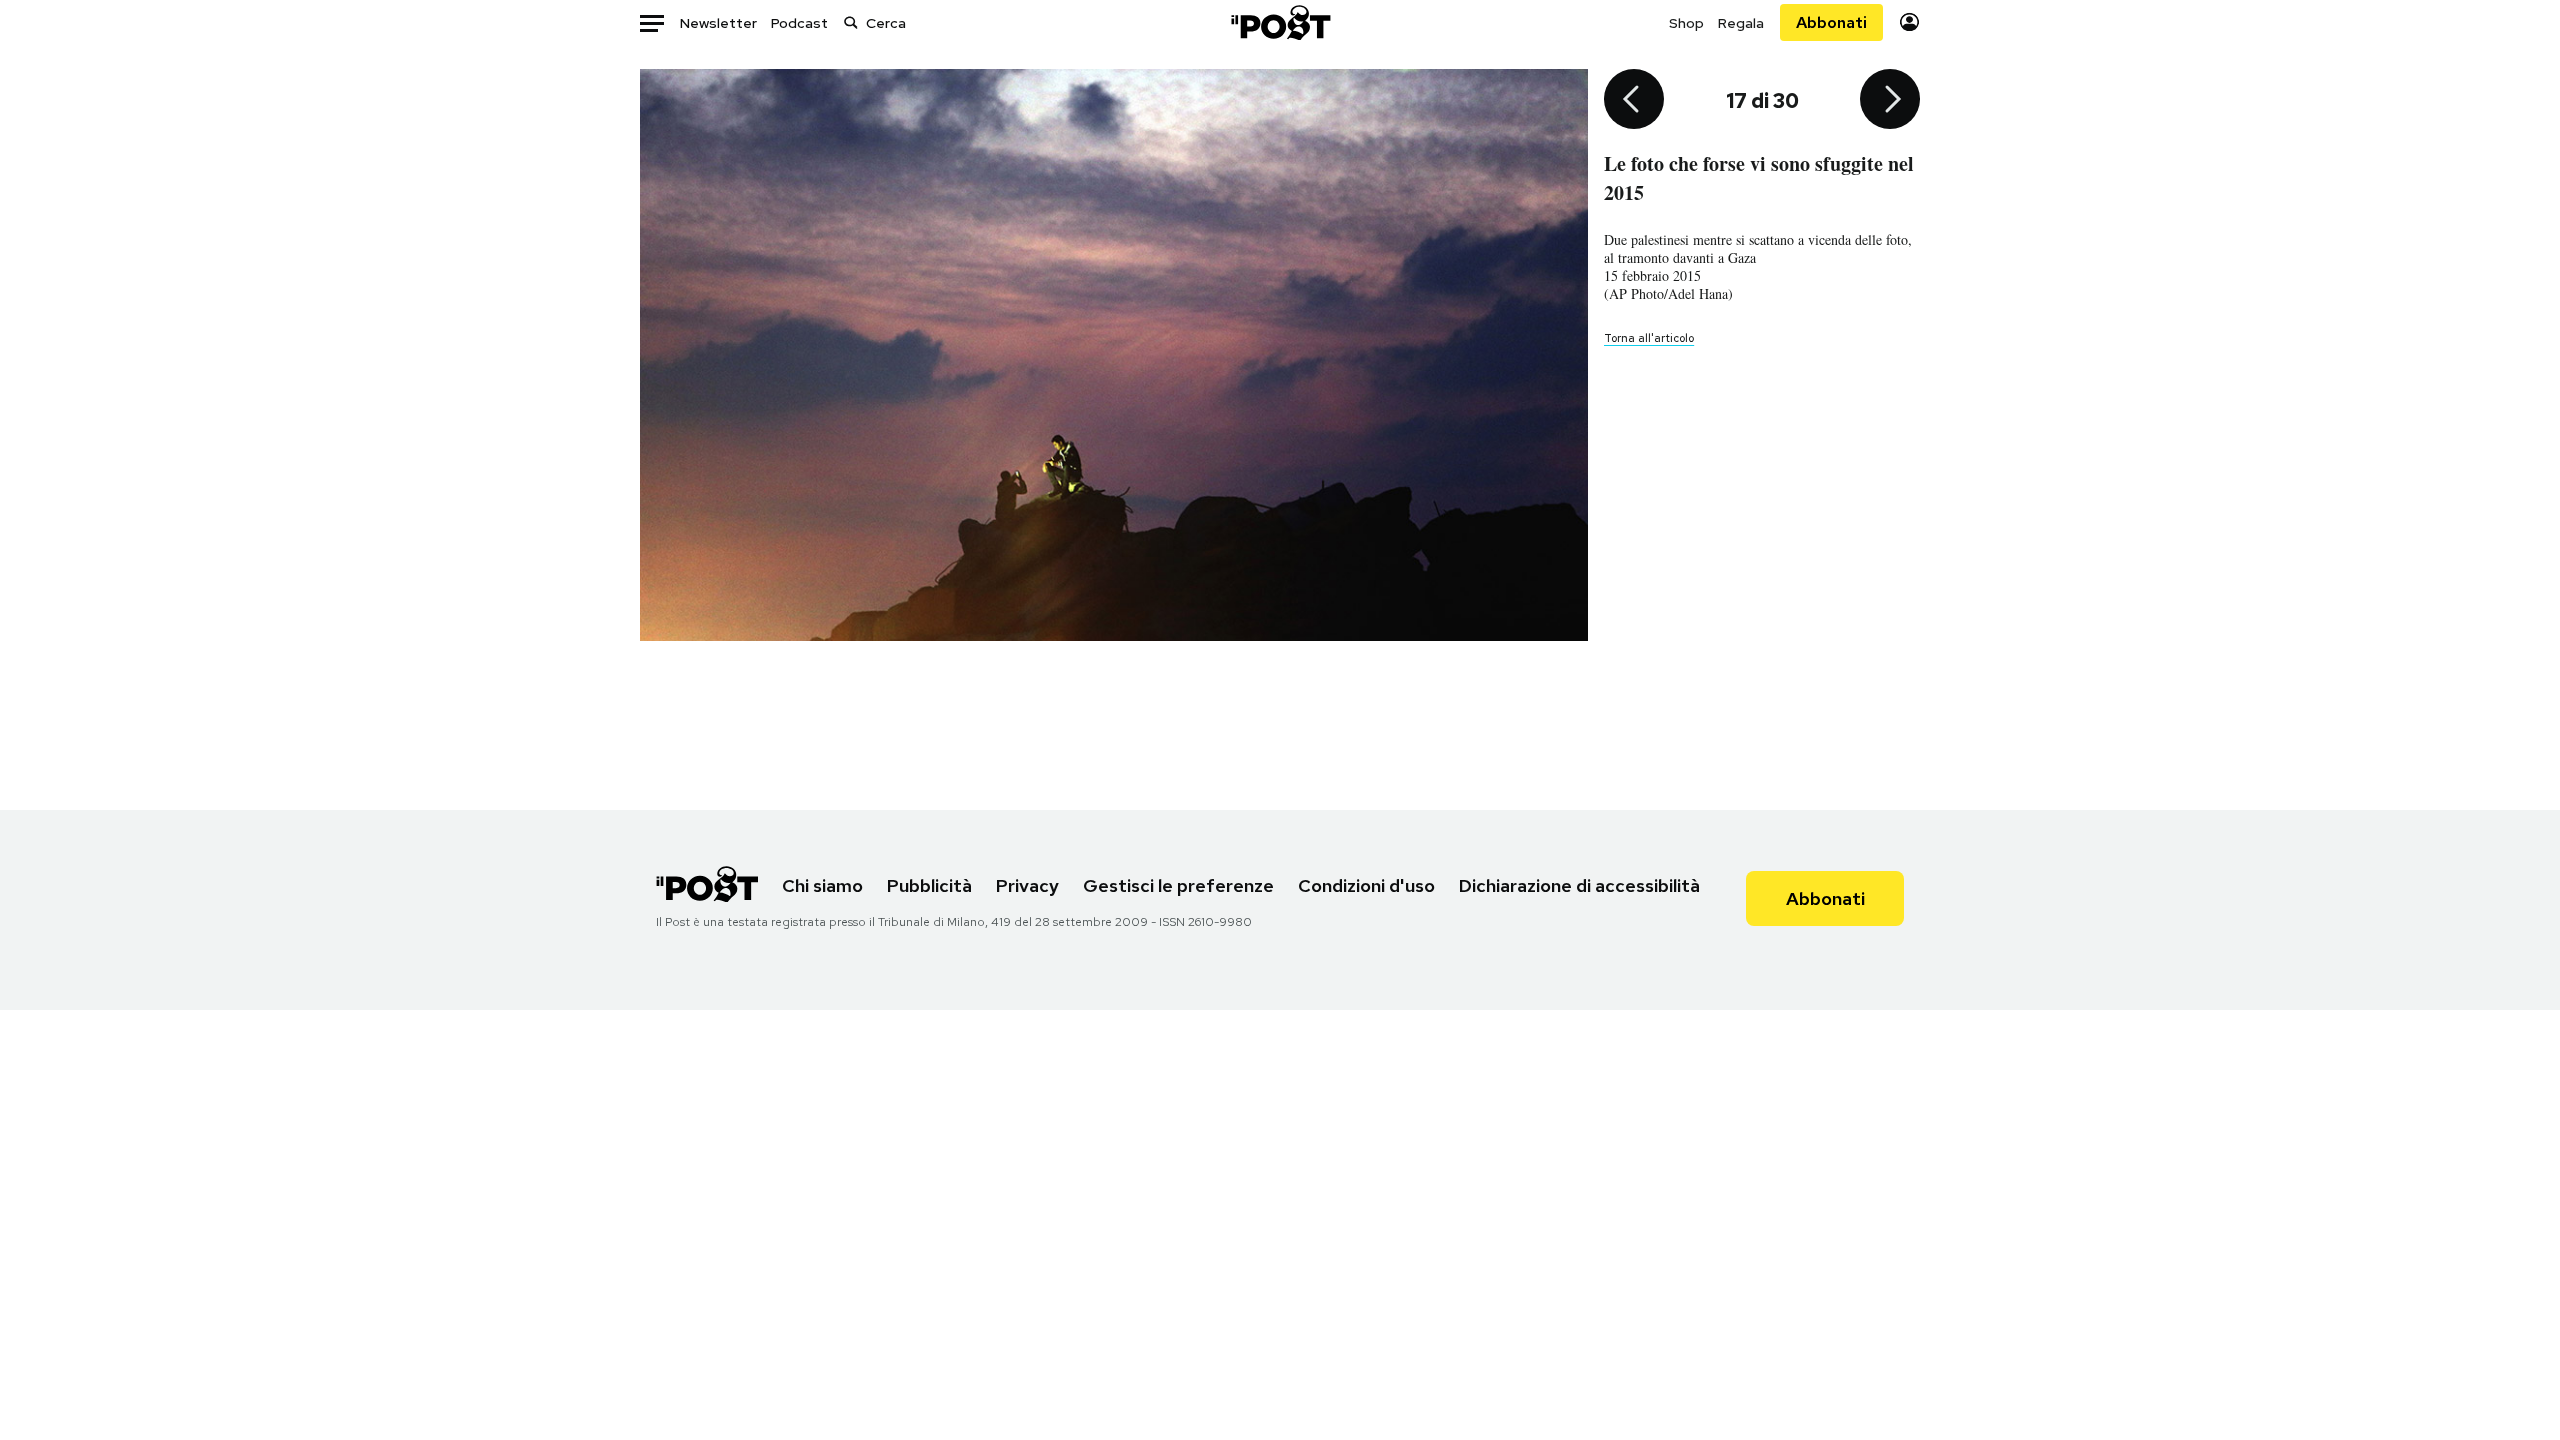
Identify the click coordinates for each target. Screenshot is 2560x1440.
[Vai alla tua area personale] (1909, 22)
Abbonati (1831, 22)
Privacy (1027, 885)
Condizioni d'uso (1366, 885)
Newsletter (718, 23)
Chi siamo (822, 885)
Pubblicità (929, 885)
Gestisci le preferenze (1178, 885)
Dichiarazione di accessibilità (1579, 885)
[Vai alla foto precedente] (1634, 101)
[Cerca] (851, 22)
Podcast (799, 23)
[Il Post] (1280, 22)
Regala (1741, 23)
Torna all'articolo (1649, 338)
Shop (1686, 23)
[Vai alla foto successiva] (1890, 101)
